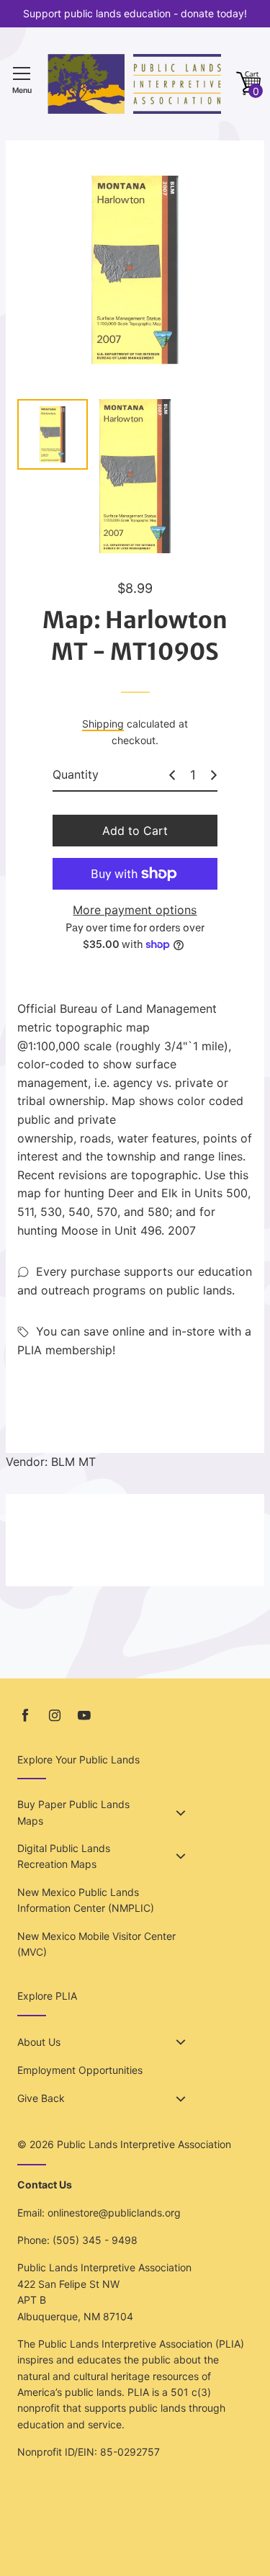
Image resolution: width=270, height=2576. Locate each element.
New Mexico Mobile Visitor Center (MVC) (96, 1944)
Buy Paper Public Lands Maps (73, 1812)
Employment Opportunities (80, 2070)
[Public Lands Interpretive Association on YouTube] (84, 1716)
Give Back (41, 2098)
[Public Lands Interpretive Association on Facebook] (25, 1716)
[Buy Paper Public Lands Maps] (181, 1813)
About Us (39, 2042)
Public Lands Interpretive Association (144, 2144)
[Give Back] (181, 2099)
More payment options (135, 910)
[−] (172, 775)
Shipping (103, 724)
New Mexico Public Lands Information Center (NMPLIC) (86, 1900)
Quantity (76, 774)
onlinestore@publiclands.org (114, 2213)
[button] (248, 84)
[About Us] (181, 2042)
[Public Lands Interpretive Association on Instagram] (55, 1716)
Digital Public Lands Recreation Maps (64, 1856)
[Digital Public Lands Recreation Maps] (181, 1856)
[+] (214, 775)
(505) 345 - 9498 (95, 2240)
